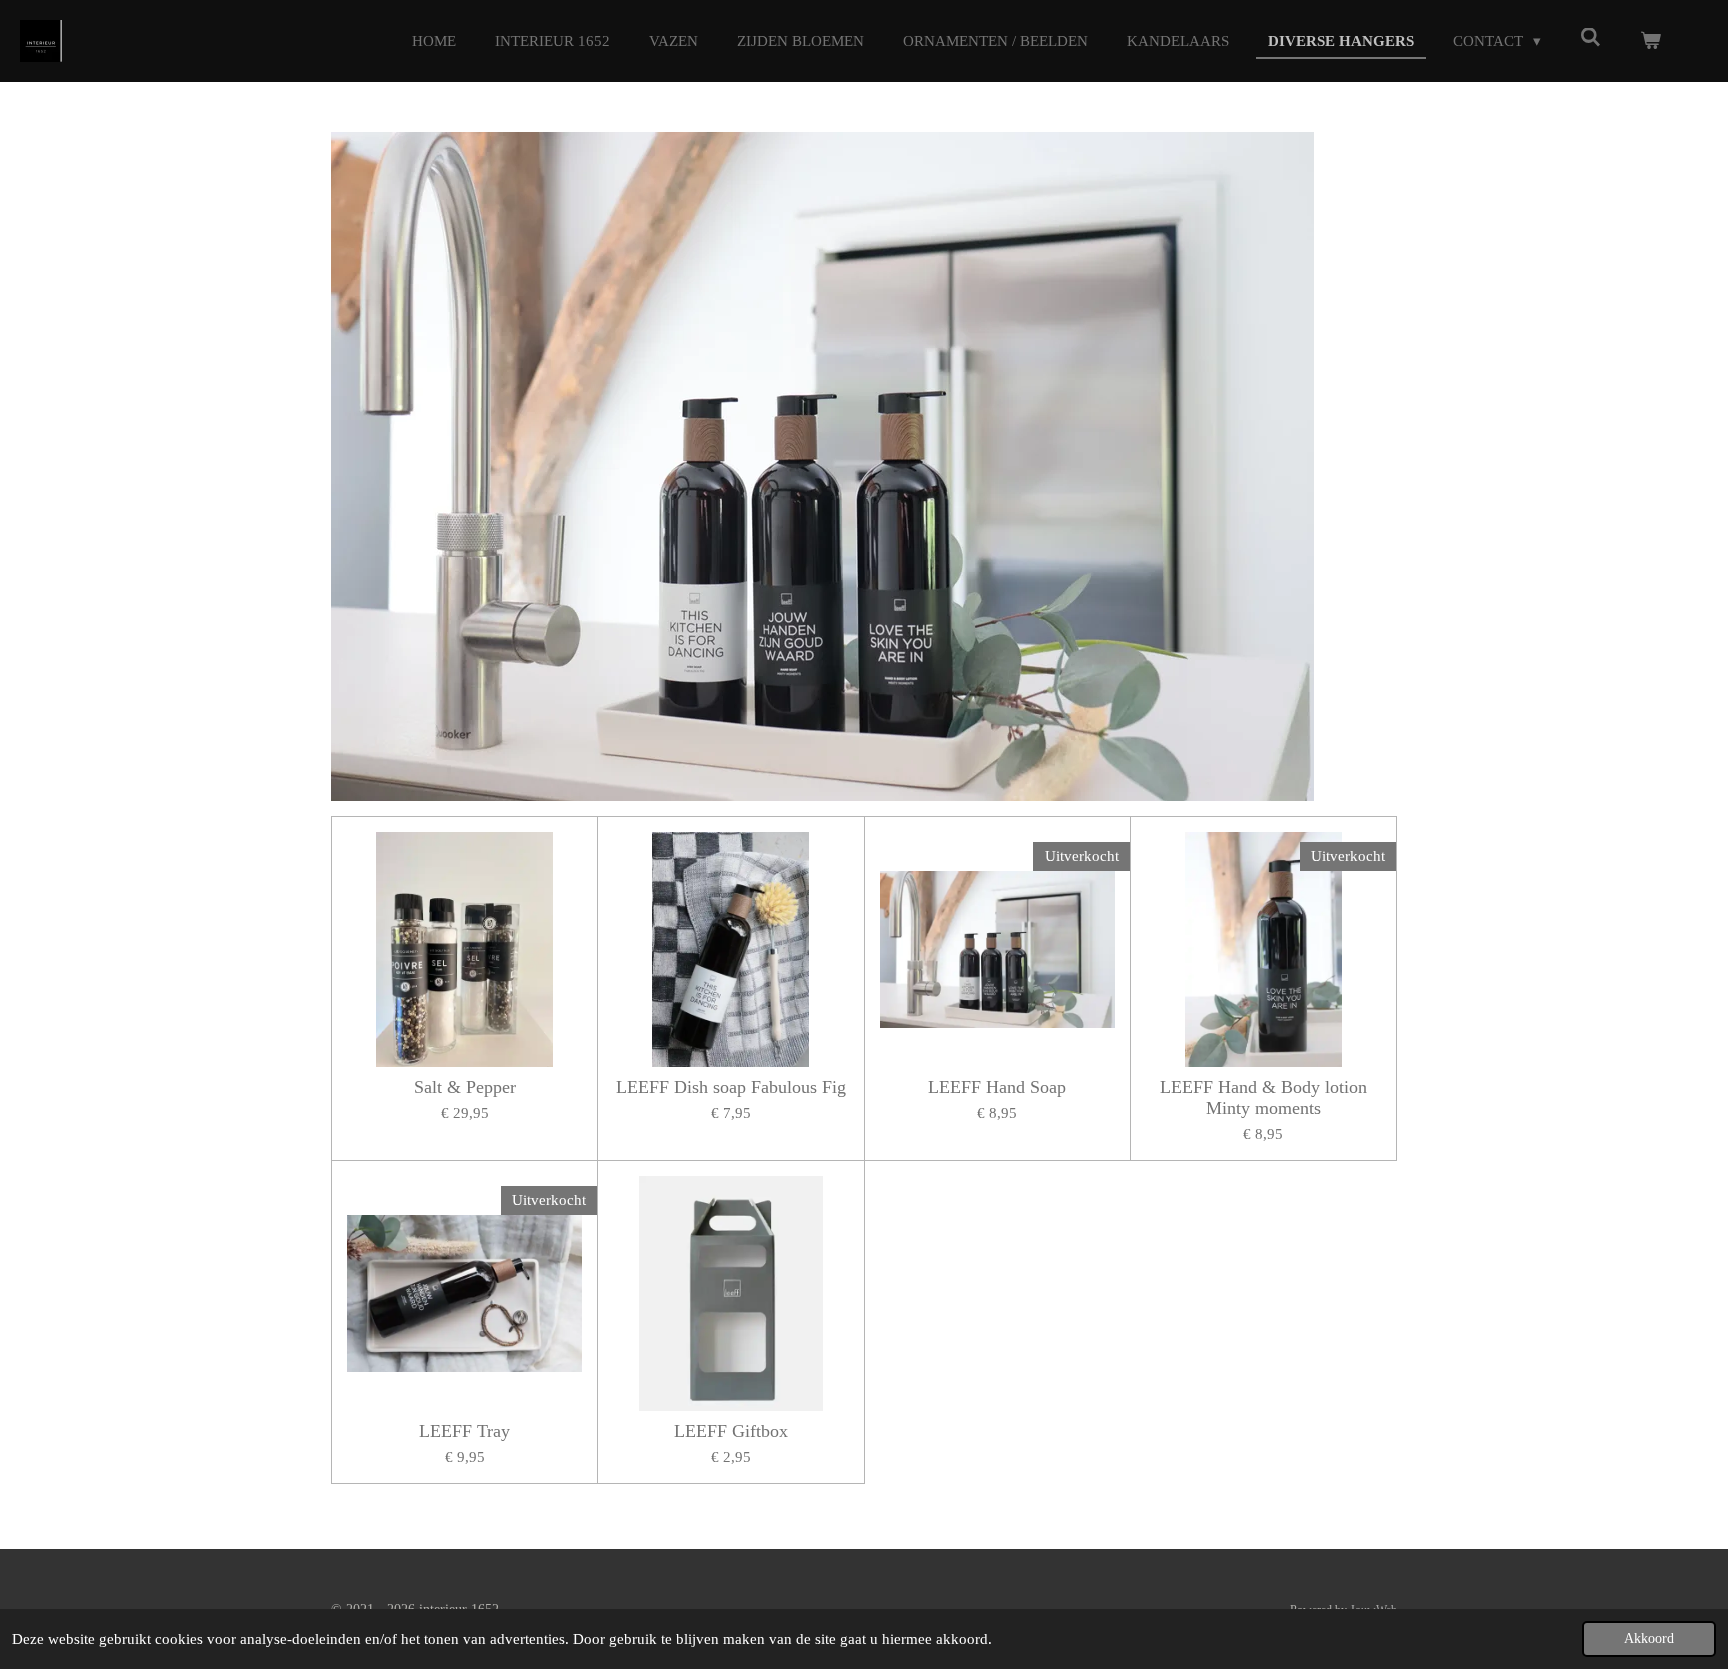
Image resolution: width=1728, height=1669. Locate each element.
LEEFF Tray (464, 1431)
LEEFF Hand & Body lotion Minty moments (1263, 1097)
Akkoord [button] (1649, 1638)
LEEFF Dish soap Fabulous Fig (731, 1087)
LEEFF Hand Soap (997, 1087)
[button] (1296, 150)
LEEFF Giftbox (731, 1431)
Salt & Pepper (465, 1087)
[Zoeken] (1590, 38)
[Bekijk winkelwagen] (1650, 41)
